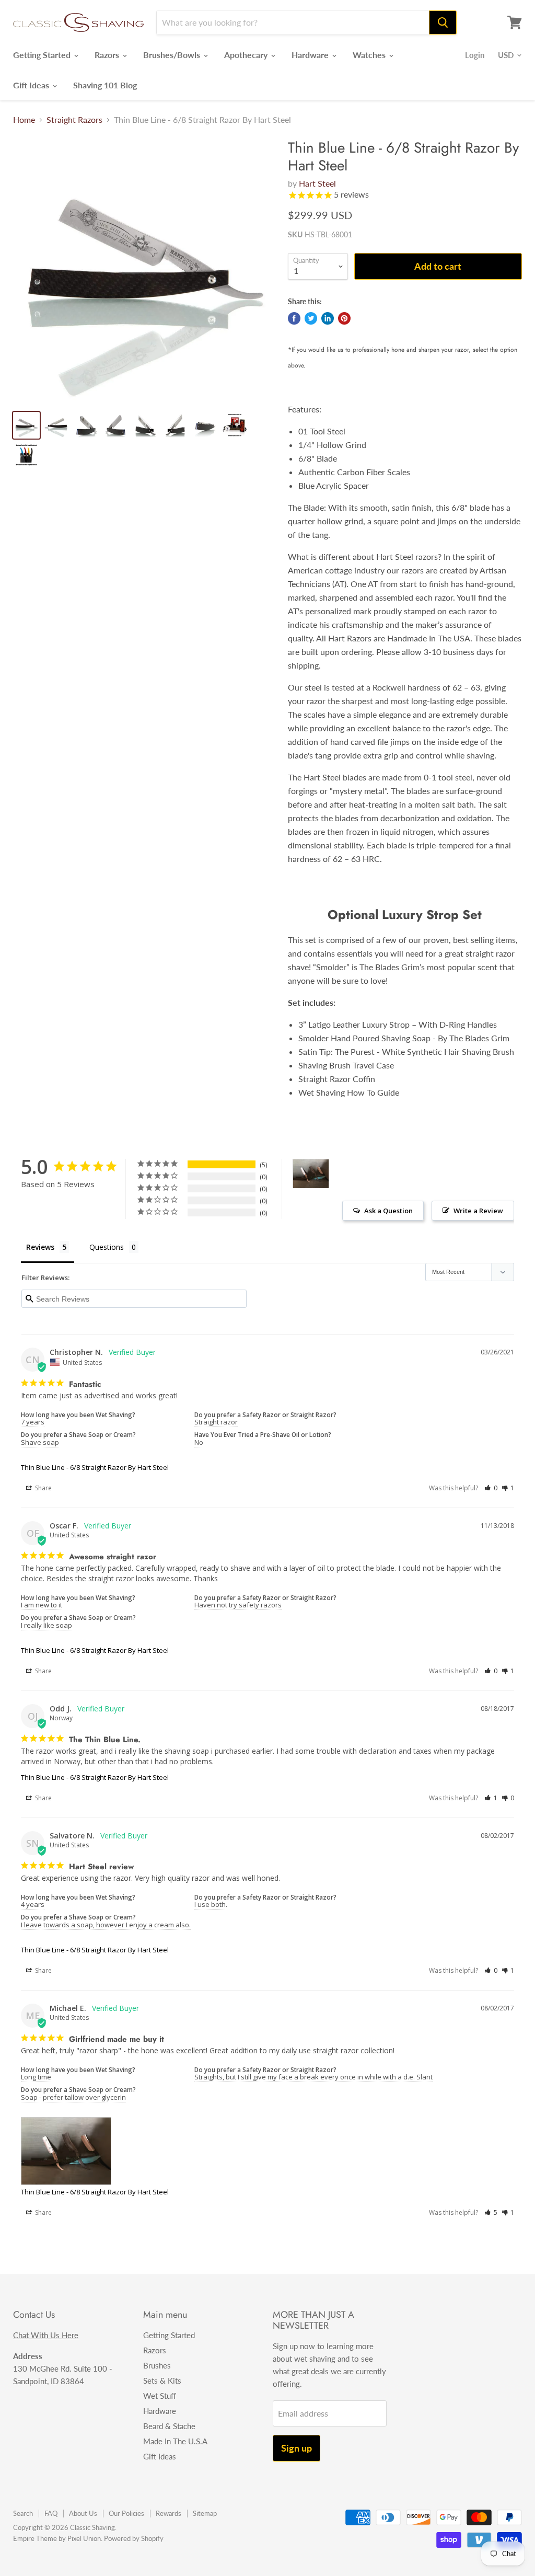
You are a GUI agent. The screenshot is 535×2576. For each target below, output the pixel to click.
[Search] (443, 22)
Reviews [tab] (40, 1247)
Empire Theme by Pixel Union (57, 2538)
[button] (491, 1488)
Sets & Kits (162, 2380)
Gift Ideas (32, 85)
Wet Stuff (160, 2396)
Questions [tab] (107, 1247)
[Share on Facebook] (294, 318)
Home (24, 120)
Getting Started (43, 55)
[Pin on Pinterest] (344, 318)
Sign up (296, 2448)
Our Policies (126, 2513)
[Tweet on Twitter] (311, 318)
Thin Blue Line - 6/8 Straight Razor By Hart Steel (95, 1467)
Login (475, 55)
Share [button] (43, 1488)
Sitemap (205, 2513)
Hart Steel (317, 183)
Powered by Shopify (134, 2538)
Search (23, 2513)
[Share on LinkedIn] (328, 318)
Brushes (157, 2365)
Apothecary (247, 55)
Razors (108, 55)
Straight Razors (74, 120)
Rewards (168, 2513)
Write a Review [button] (478, 1211)
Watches (370, 55)
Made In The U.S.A (175, 2441)
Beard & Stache (169, 2426)
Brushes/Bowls (173, 55)
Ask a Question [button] (388, 1211)
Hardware (311, 55)
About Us (83, 2513)
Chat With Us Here (46, 2335)
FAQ (51, 2513)
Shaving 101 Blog (105, 85)
